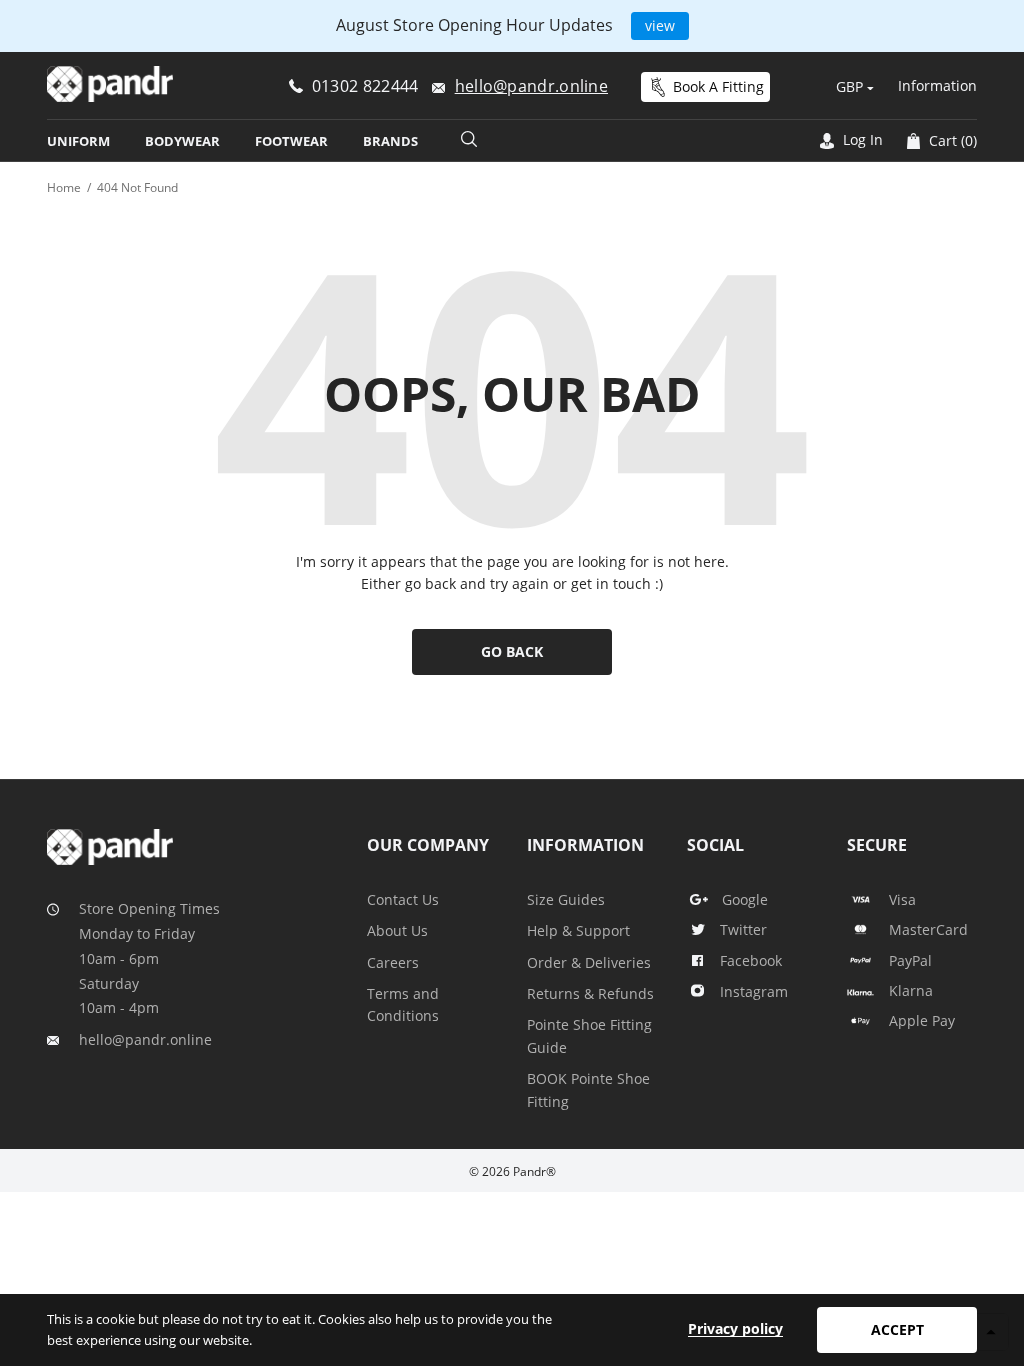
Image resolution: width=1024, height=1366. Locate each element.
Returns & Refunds (590, 993)
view (660, 25)
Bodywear (182, 141)
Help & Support (578, 930)
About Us (397, 930)
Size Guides (566, 899)
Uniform (78, 141)
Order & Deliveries (589, 962)
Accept (897, 1329)
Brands (390, 141)
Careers (393, 962)
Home (64, 187)
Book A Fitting (718, 86)
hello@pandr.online (145, 1039)
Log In (861, 139)
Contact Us (403, 899)
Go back (512, 651)
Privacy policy (735, 1328)
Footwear (291, 141)
